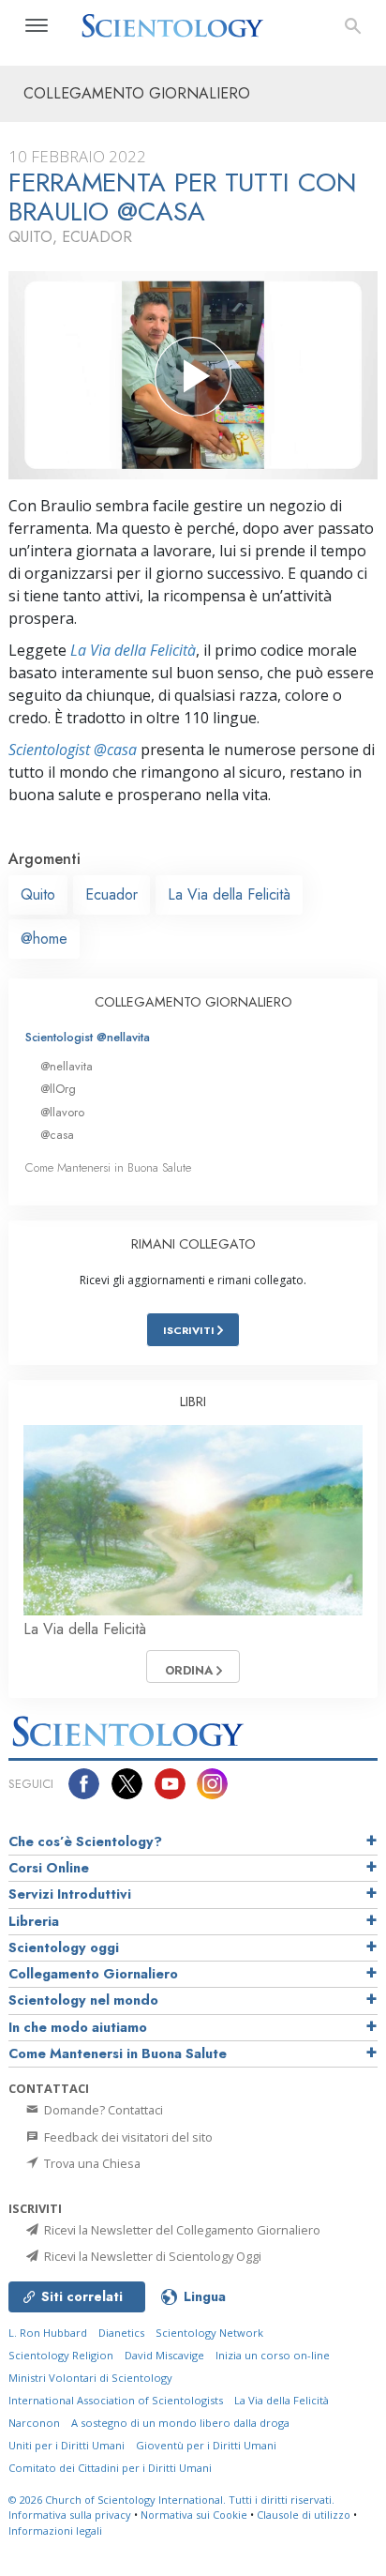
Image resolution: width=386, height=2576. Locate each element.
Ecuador (111, 894)
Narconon (34, 2423)
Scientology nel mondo (83, 2000)
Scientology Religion (61, 2355)
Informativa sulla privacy (70, 2515)
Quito (38, 894)
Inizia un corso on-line (273, 2355)
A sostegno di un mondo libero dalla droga (180, 2423)
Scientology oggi (64, 1947)
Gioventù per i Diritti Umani (206, 2445)
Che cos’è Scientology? (85, 1841)
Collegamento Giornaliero (93, 1974)
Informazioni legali (55, 2531)
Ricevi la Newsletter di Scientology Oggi (151, 2256)
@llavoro (62, 1112)
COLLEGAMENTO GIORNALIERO (193, 1002)
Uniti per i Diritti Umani (67, 2445)
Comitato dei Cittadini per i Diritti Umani (110, 2468)
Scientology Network (209, 2333)
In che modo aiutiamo (78, 2027)
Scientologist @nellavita (88, 1037)
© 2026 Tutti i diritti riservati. (171, 2500)
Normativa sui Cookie (194, 2515)
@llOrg (58, 1089)
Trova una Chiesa (91, 2163)
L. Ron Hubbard (48, 2333)
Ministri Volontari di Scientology (90, 2378)
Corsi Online (49, 1868)
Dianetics (121, 2333)
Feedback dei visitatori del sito (127, 2137)
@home (44, 939)
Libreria (34, 1921)
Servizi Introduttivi (70, 1894)
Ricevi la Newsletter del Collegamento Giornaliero (181, 2230)
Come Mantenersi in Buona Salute (108, 1167)
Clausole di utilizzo (304, 2515)
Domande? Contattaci (102, 2110)
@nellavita (67, 1066)
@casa (57, 1135)
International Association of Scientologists (116, 2400)
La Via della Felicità (133, 650)
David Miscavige (164, 2355)
